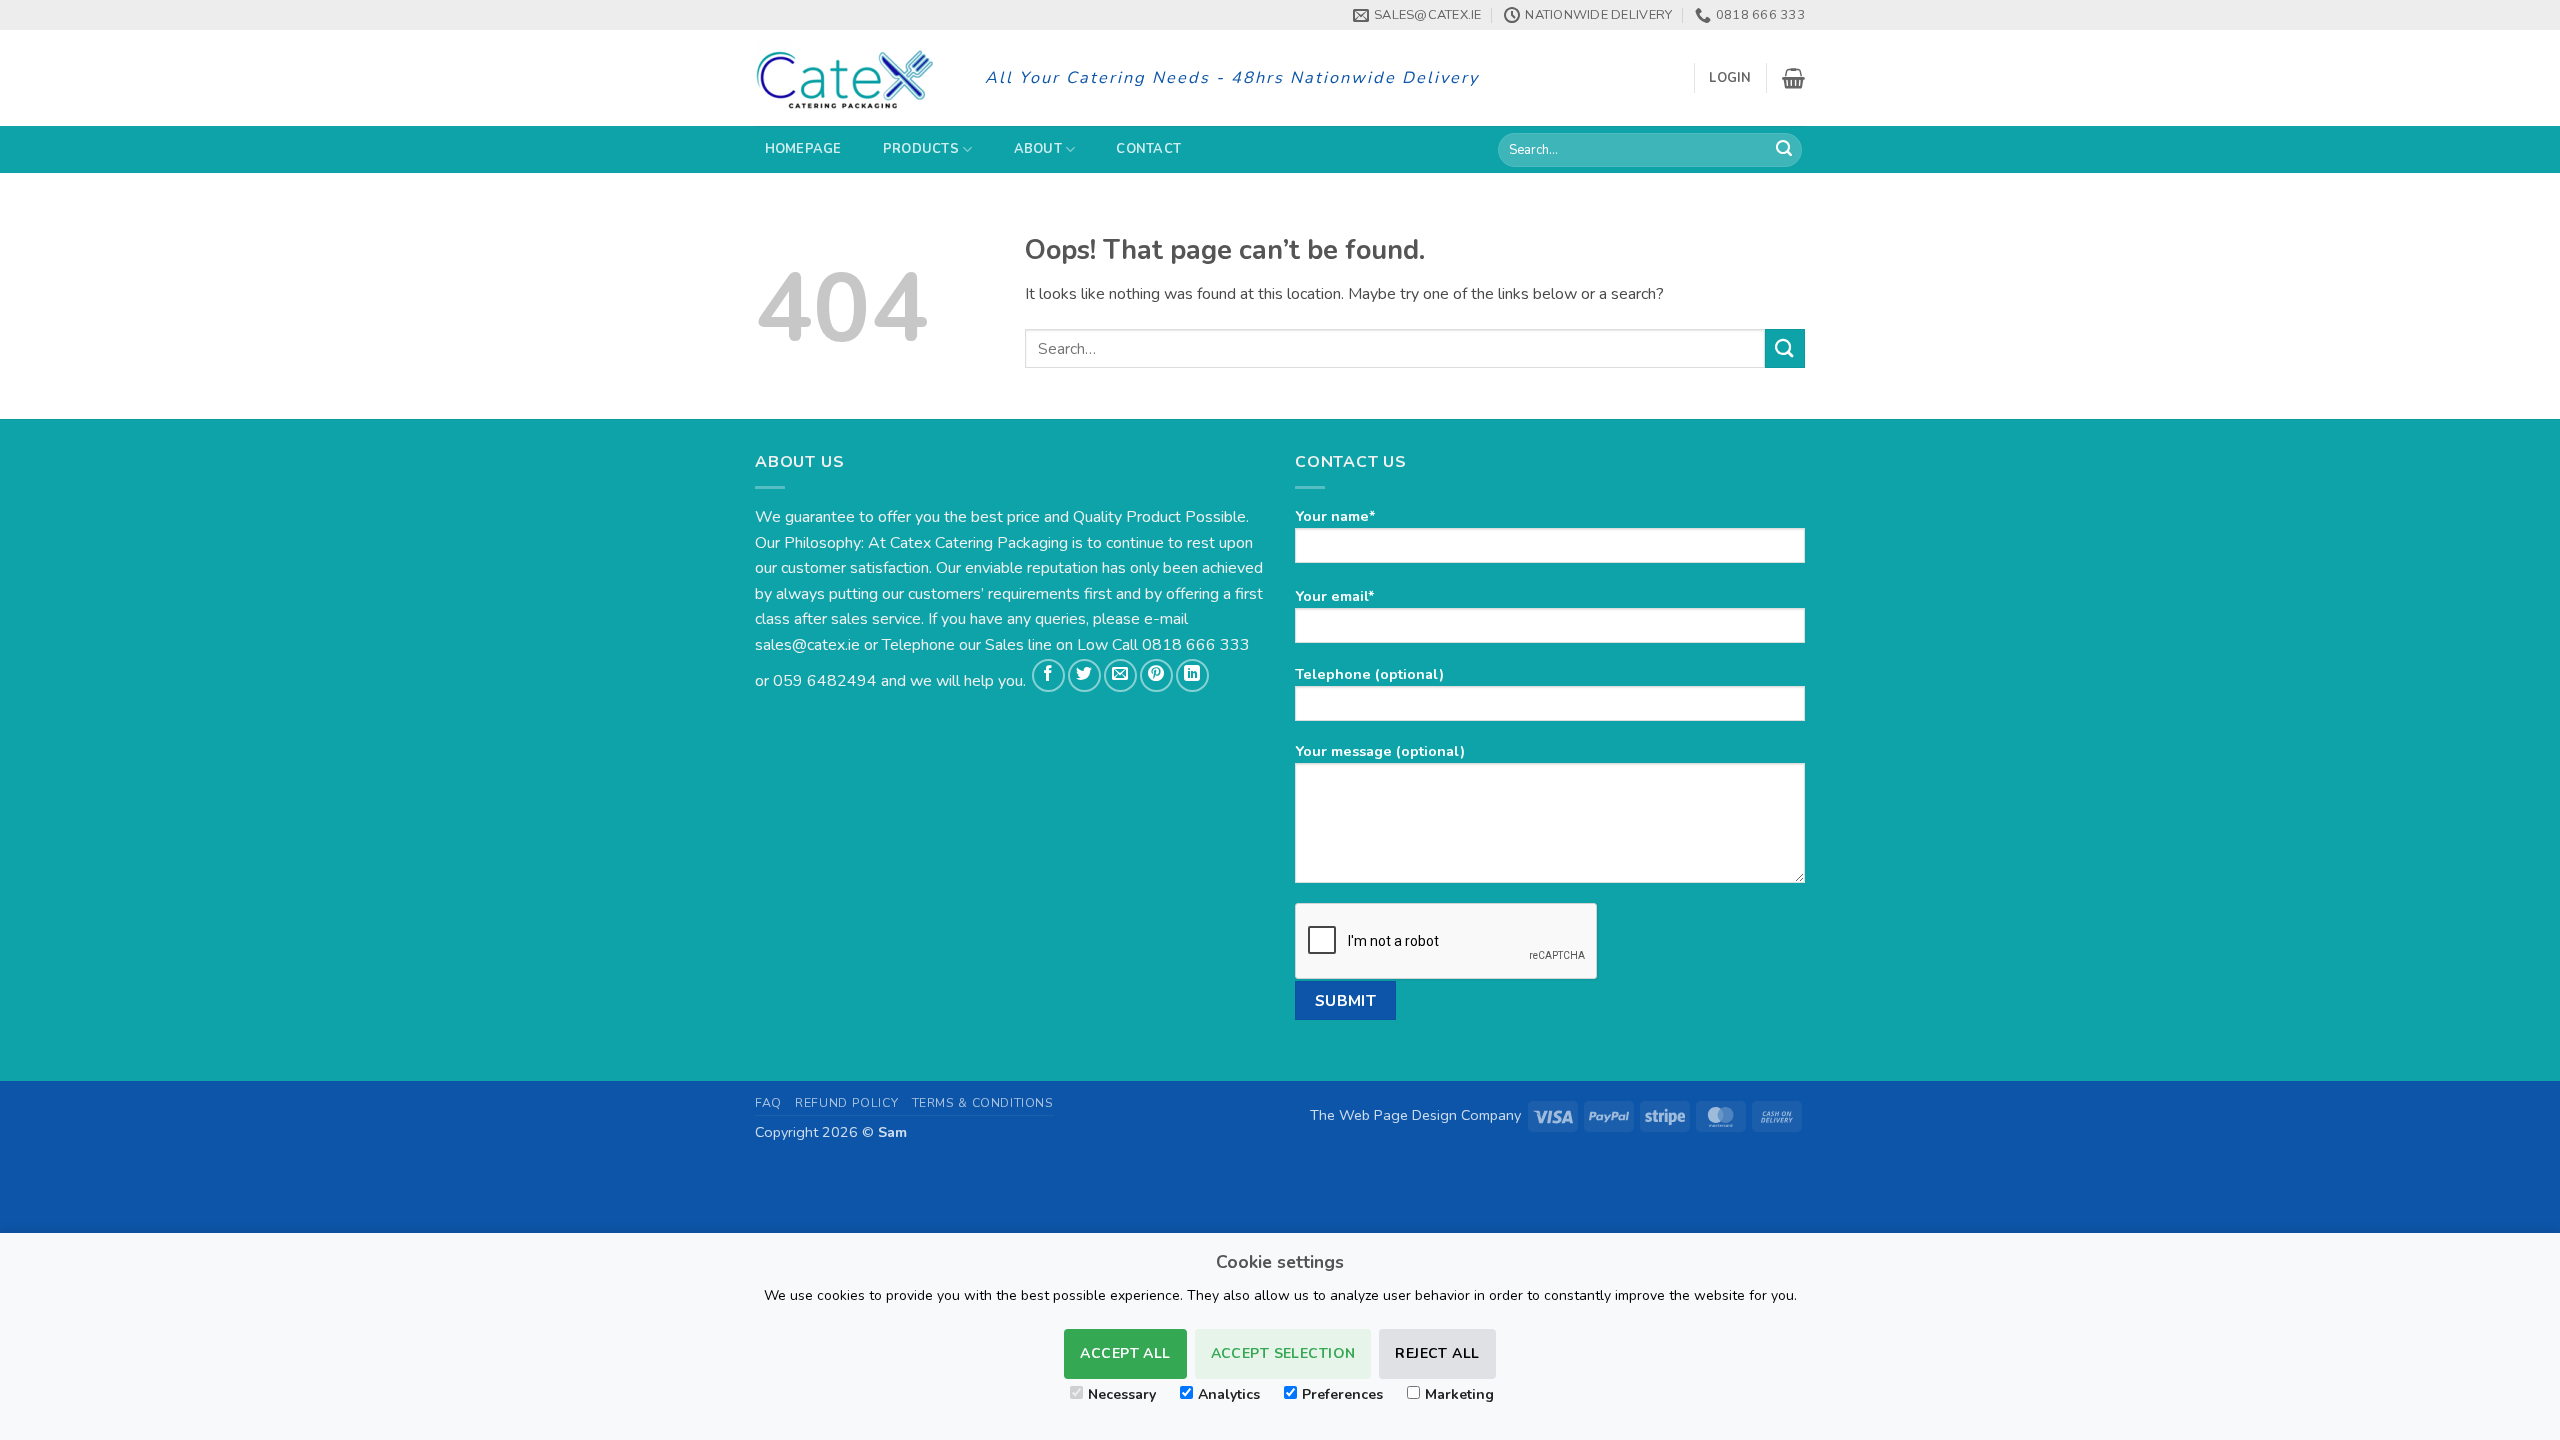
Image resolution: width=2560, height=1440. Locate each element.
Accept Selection (1283, 1353)
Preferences (1342, 1394)
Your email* (1335, 596)
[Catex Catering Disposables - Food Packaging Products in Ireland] (855, 78)
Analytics (1229, 1394)
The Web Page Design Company (1415, 1115)
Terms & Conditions (983, 1103)
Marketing (1459, 1394)
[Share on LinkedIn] (1192, 675)
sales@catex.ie (807, 645)
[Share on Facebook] (1048, 675)
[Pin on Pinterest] (1156, 675)
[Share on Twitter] (1084, 675)
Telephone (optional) (1369, 674)
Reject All (1437, 1353)
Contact (1148, 149)
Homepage (803, 149)
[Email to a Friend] (1120, 675)
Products (921, 149)
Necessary (1122, 1394)
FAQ (768, 1103)
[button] (1730, 78)
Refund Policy (846, 1103)
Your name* (1335, 516)
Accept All (1125, 1353)
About (1038, 149)
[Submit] (1784, 150)
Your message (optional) (1380, 751)
